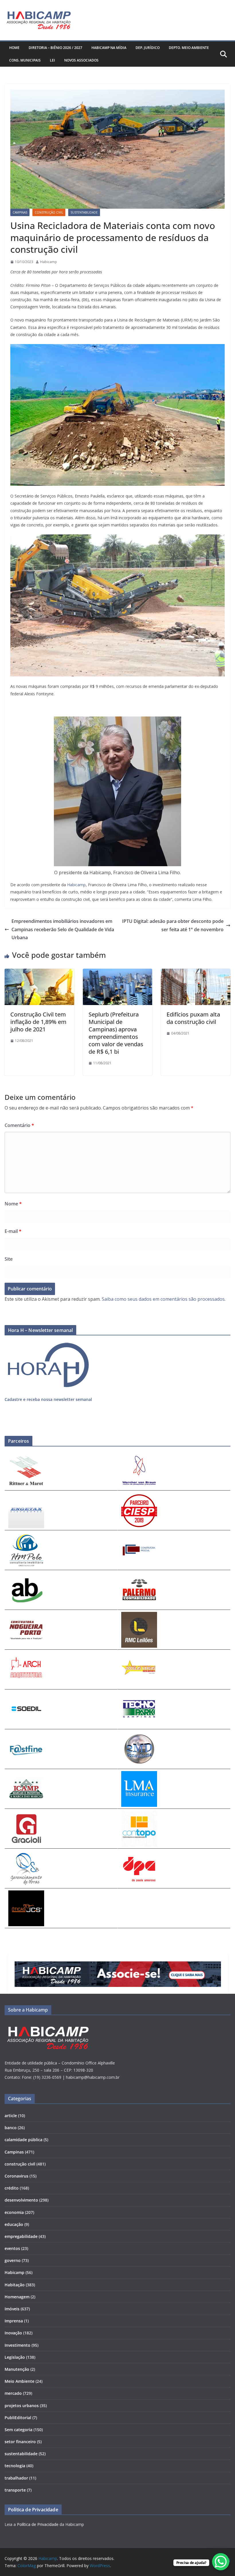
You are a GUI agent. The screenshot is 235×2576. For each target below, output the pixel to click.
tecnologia (15, 2466)
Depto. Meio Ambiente (189, 48)
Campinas (20, 212)
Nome (13, 1204)
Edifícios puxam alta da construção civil (193, 1018)
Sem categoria (18, 2430)
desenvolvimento (21, 2200)
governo (13, 2260)
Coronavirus (16, 2176)
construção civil (49, 212)
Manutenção (17, 2369)
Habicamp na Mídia (109, 48)
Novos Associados (81, 60)
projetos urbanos (22, 2406)
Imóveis (12, 2309)
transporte (15, 2490)
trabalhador (16, 2478)
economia (14, 2212)
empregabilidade (21, 2236)
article (11, 2116)
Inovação (13, 2333)
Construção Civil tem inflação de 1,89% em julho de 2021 (38, 1022)
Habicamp (49, 262)
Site (9, 1259)
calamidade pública (23, 2140)
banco (11, 2128)
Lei (52, 60)
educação (14, 2224)
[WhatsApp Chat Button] (221, 2562)
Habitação (15, 2285)
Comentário (19, 1125)
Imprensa (14, 2321)
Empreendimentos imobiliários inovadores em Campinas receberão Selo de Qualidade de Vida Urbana (63, 929)
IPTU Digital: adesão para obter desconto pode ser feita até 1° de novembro (173, 925)
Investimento (17, 2345)
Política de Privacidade (38, 2524)
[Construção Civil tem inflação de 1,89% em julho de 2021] (39, 973)
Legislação (15, 2357)
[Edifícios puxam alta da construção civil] (196, 973)
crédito (12, 2188)
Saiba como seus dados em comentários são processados (163, 1299)
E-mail (13, 1231)
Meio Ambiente (19, 2381)
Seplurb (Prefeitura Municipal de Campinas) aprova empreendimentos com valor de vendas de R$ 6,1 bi (116, 1033)
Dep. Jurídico (148, 48)
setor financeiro (20, 2442)
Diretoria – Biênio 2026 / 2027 (55, 48)
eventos (12, 2248)
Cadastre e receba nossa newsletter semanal (48, 1399)
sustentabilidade (84, 212)
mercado (13, 2393)
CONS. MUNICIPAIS (25, 60)
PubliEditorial (18, 2418)
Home (14, 48)
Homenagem (17, 2297)
